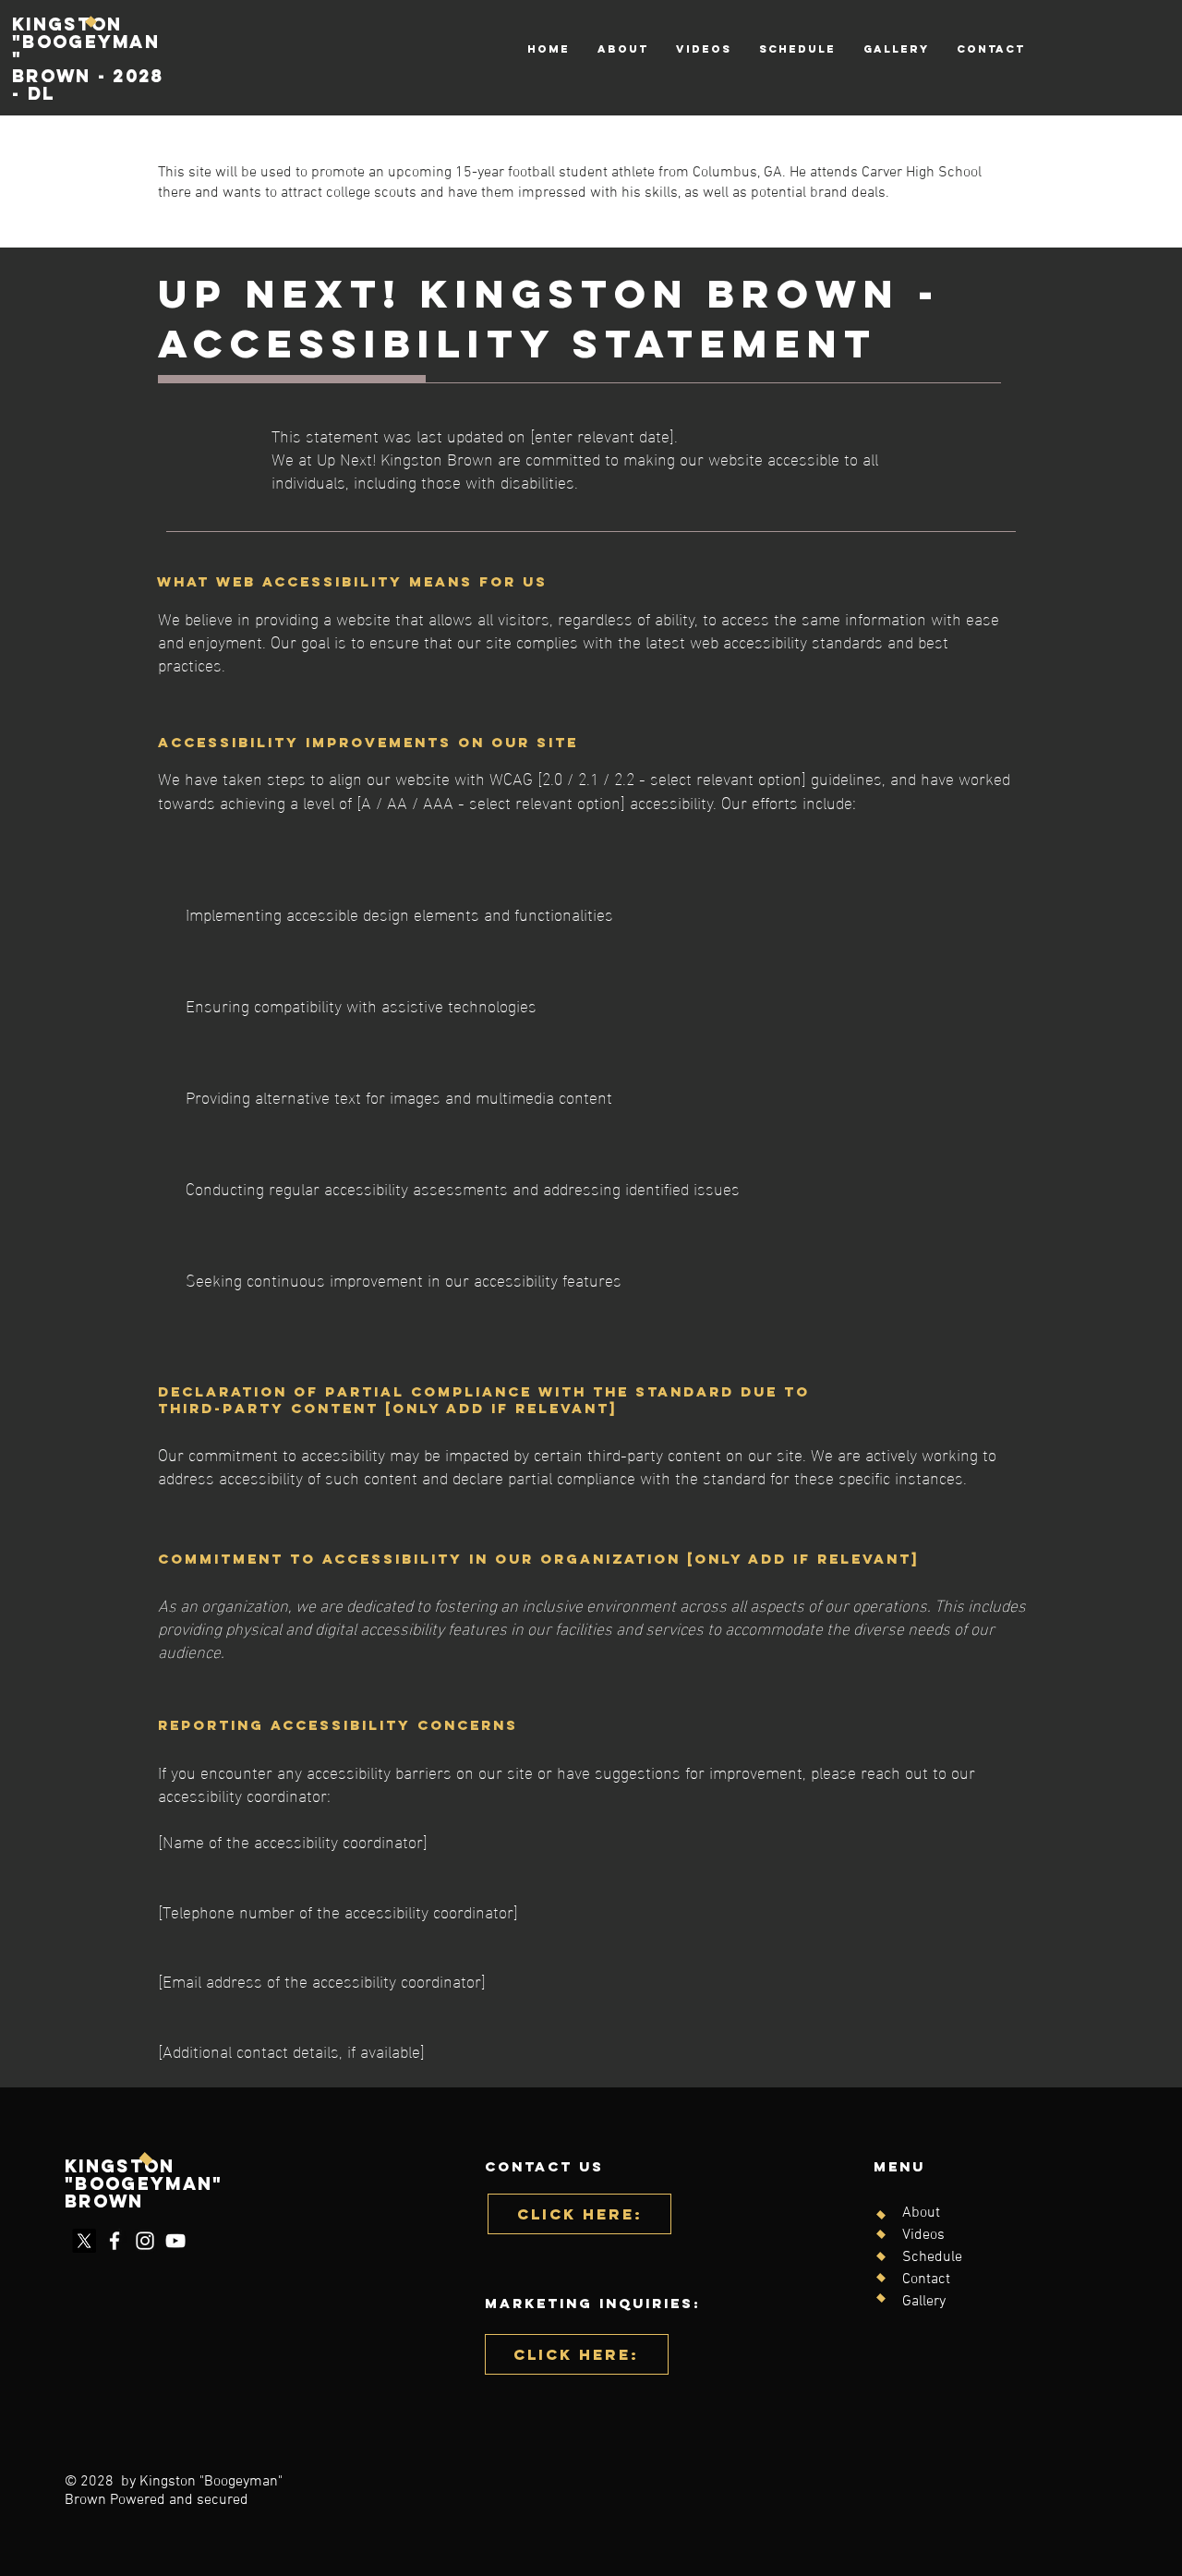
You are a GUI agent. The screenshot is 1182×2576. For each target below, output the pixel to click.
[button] (577, 2354)
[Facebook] (115, 2241)
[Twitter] (84, 2241)
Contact (926, 2280)
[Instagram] (145, 2241)
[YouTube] (175, 2241)
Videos (923, 2235)
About (921, 2213)
